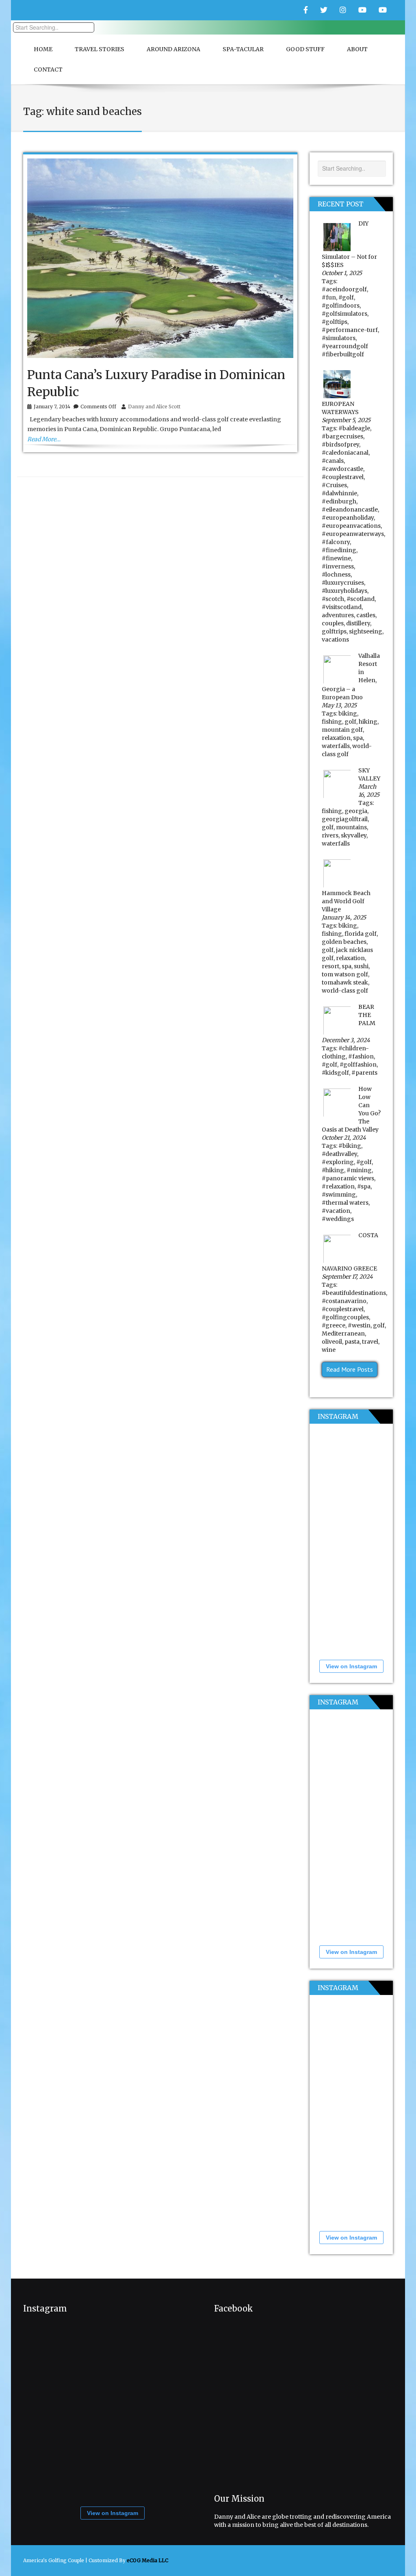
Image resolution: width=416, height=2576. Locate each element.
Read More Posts (350, 1369)
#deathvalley (339, 1154)
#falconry (336, 542)
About (357, 49)
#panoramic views (348, 1178)
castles (366, 615)
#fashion (361, 1056)
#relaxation (338, 1186)
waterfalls (336, 746)
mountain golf (342, 730)
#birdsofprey (340, 445)
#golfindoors (341, 306)
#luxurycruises (343, 583)
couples (333, 623)
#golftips (335, 322)
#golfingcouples (345, 1317)
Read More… (44, 439)
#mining (359, 1170)
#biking (350, 1146)
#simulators (339, 338)
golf (350, 722)
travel (370, 1342)
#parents (364, 1073)
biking (348, 713)
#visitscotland (342, 607)
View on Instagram (351, 1666)
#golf (346, 297)
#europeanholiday (348, 518)
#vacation (336, 1211)
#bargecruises (342, 436)
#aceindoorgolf (344, 289)
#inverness (338, 566)
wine (329, 1350)
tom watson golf (345, 974)
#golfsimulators (344, 314)
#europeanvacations (351, 526)
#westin (359, 1325)
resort (330, 966)
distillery (358, 623)
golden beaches (344, 942)
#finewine (336, 558)
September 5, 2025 (346, 420)
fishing (332, 722)
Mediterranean (343, 1334)
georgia (356, 811)
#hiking (333, 1170)
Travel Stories (100, 49)
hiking (368, 722)
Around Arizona (173, 49)
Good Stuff (305, 49)
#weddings (338, 1219)
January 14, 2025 (344, 917)
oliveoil (332, 1342)
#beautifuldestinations (354, 1293)
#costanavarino (344, 1301)
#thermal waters (345, 1203)
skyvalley (354, 835)
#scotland (361, 599)
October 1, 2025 (342, 273)
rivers (330, 835)
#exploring (338, 1162)
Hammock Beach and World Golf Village (346, 901)
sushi (361, 966)
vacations (335, 640)
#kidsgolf (335, 1073)
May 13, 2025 (339, 705)
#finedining (339, 550)
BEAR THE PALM (367, 1015)
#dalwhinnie (339, 493)
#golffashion (358, 1065)
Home (43, 49)
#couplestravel (343, 477)
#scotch (333, 599)
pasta (352, 1342)
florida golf (361, 934)
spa (358, 738)
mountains (351, 827)
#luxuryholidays (344, 591)
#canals (333, 461)
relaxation (336, 738)
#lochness (336, 575)
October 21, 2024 (344, 1138)
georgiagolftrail (345, 819)
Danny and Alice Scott (154, 407)
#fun (329, 297)
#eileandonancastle (350, 510)
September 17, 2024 (347, 1277)
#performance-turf (350, 330)
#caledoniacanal (345, 453)
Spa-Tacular (243, 49)
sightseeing (366, 631)
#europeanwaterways (353, 534)
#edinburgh (339, 501)
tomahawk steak (345, 982)
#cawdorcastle (342, 469)
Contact (48, 69)
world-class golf (345, 991)
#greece (334, 1325)
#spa (364, 1186)
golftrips (334, 631)
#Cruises (334, 485)
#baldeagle (354, 428)
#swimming (339, 1195)
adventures (338, 615)
